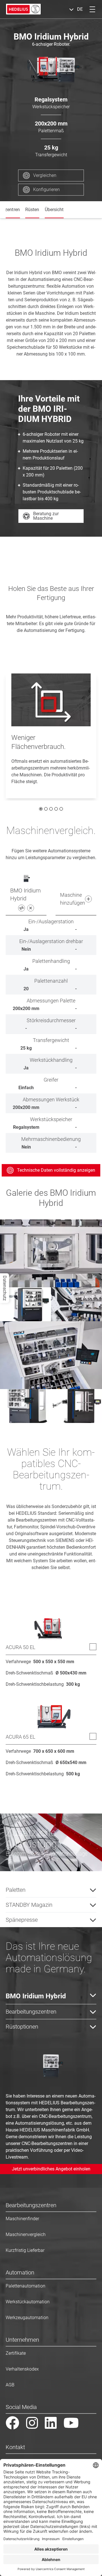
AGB (10, 2385)
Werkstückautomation (28, 2302)
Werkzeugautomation (27, 2318)
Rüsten (32, 210)
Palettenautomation (25, 2286)
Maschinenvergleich (26, 2234)
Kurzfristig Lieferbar (25, 2250)
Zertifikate (16, 2353)
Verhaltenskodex (22, 2369)
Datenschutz (5, 1288)
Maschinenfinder (22, 2219)
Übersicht (54, 210)
